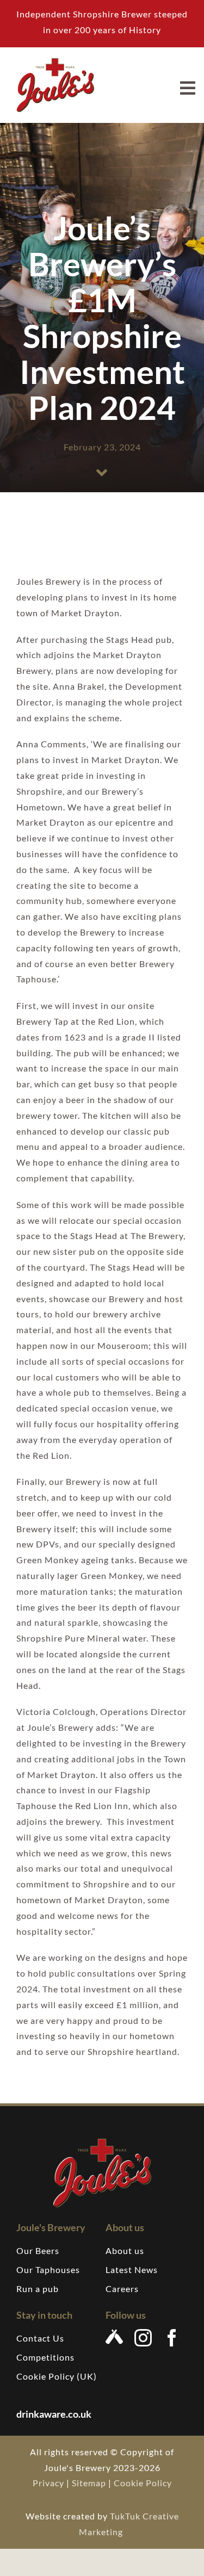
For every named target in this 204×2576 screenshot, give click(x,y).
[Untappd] (115, 2337)
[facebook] (172, 2338)
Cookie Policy (143, 2483)
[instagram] (143, 2338)
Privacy (48, 2483)
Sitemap (89, 2483)
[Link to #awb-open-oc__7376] (188, 88)
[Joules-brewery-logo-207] (55, 62)
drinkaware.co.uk (55, 2414)
